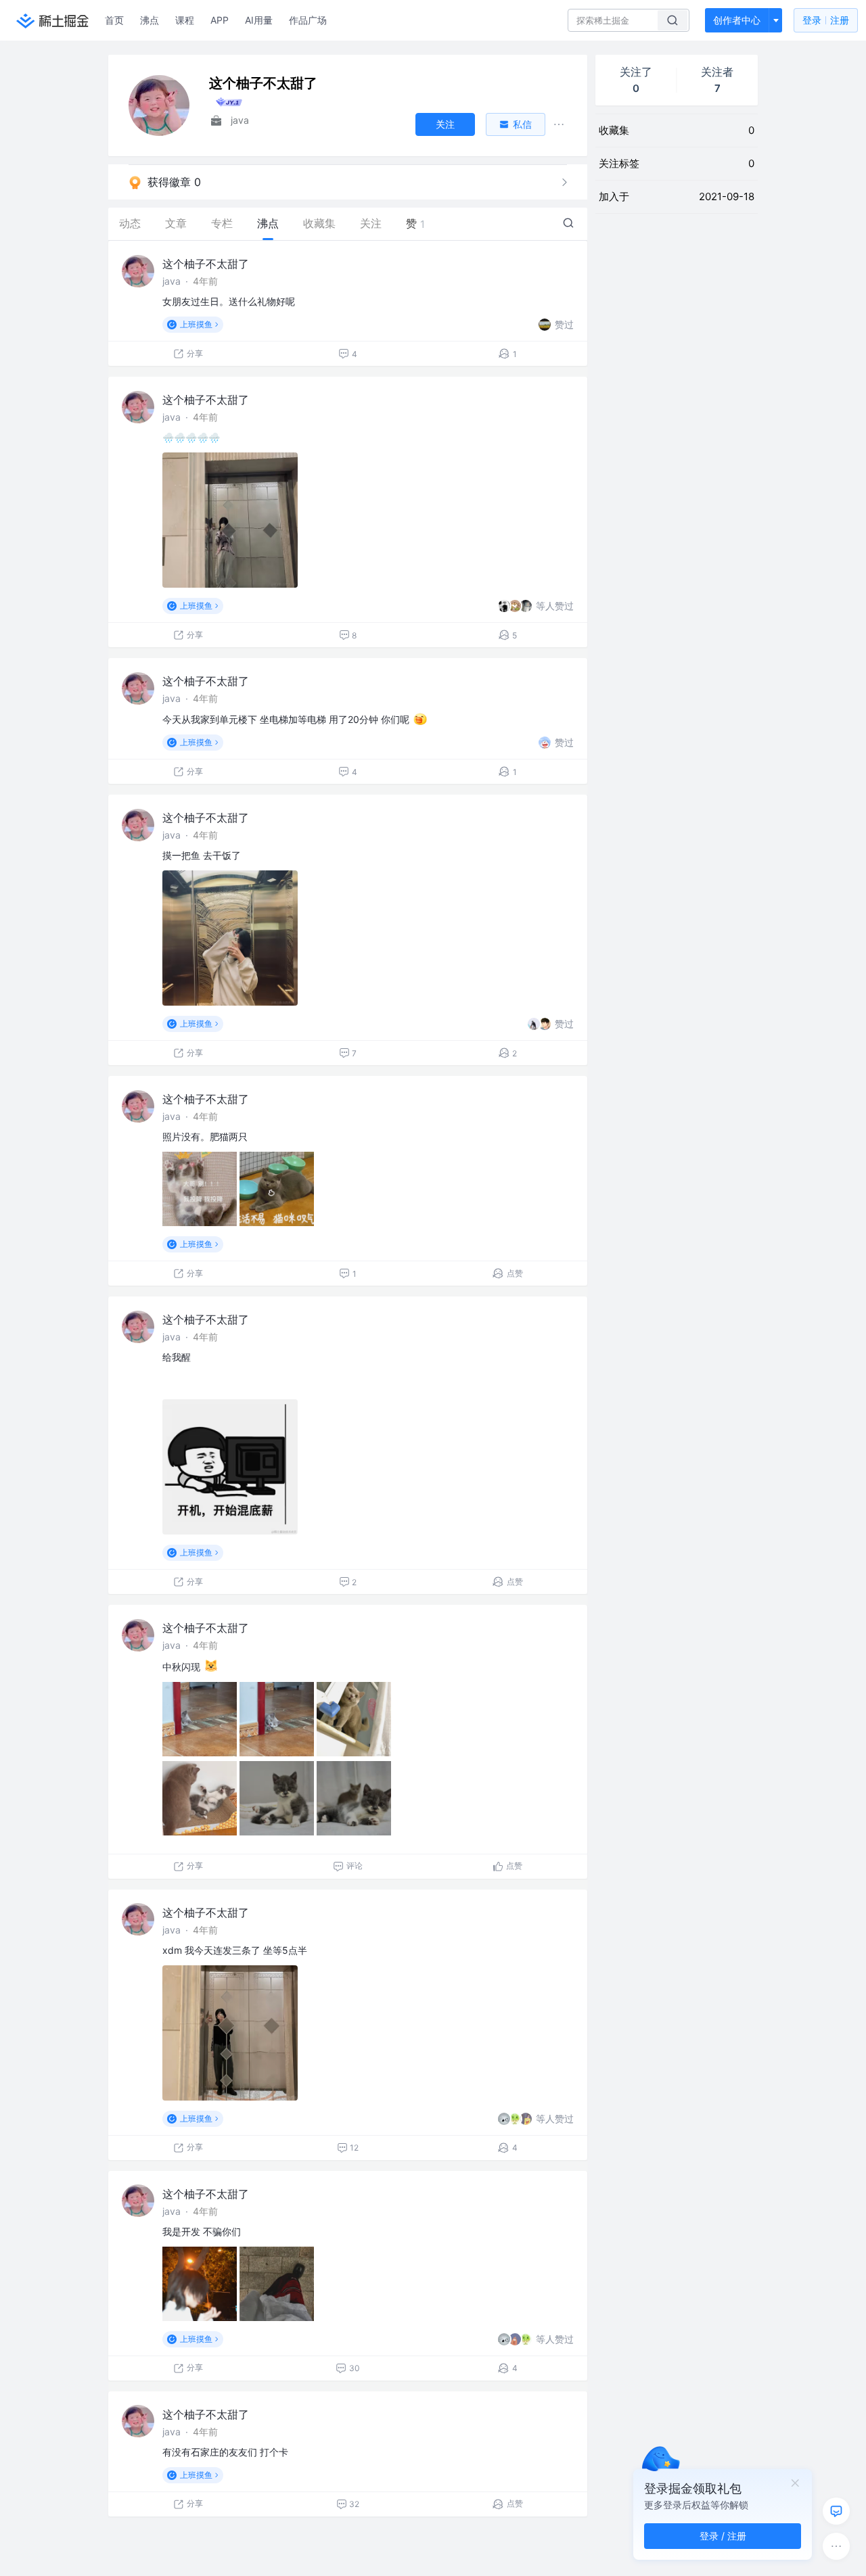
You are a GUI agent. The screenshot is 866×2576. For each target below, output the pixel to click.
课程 (185, 20)
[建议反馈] (836, 2511)
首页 (114, 20)
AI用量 (259, 20)
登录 (826, 20)
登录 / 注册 (723, 2536)
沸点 (150, 20)
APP (220, 20)
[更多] (836, 2546)
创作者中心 (737, 20)
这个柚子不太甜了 (206, 264)
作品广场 (308, 20)
